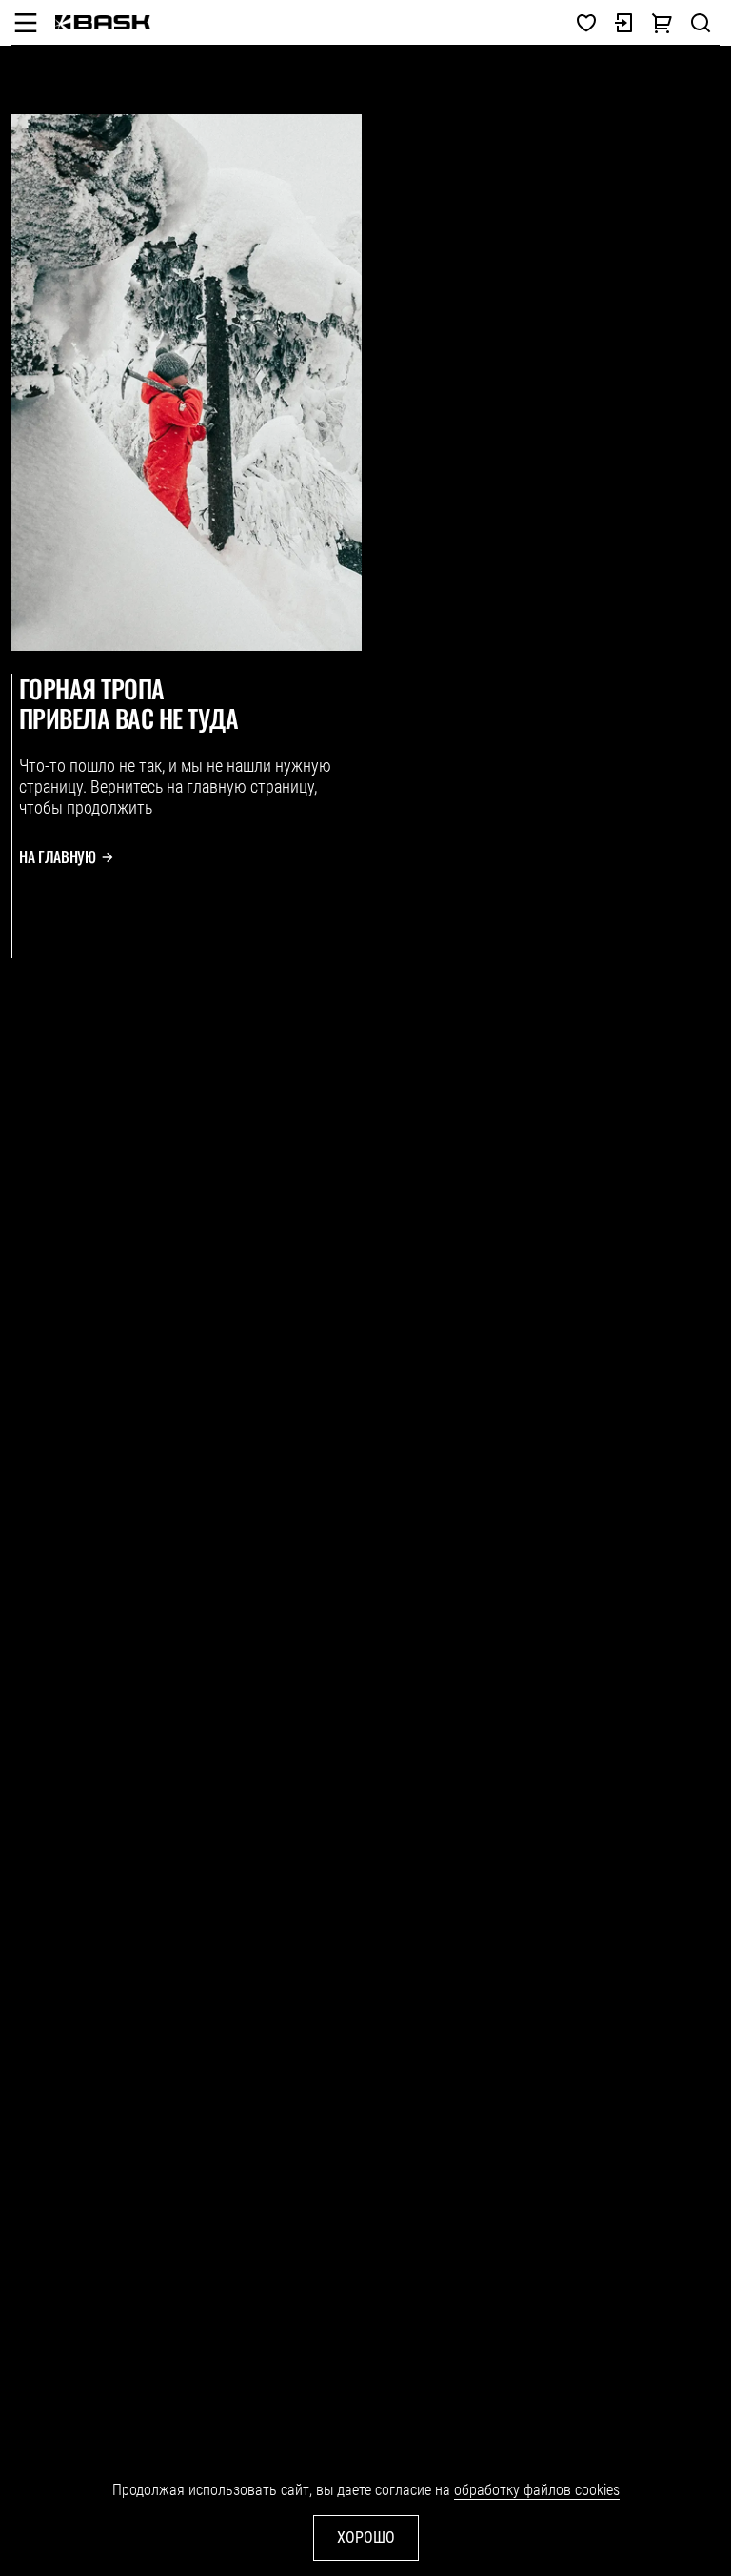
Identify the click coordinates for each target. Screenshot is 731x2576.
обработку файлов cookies (537, 2490)
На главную (58, 857)
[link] (103, 22)
